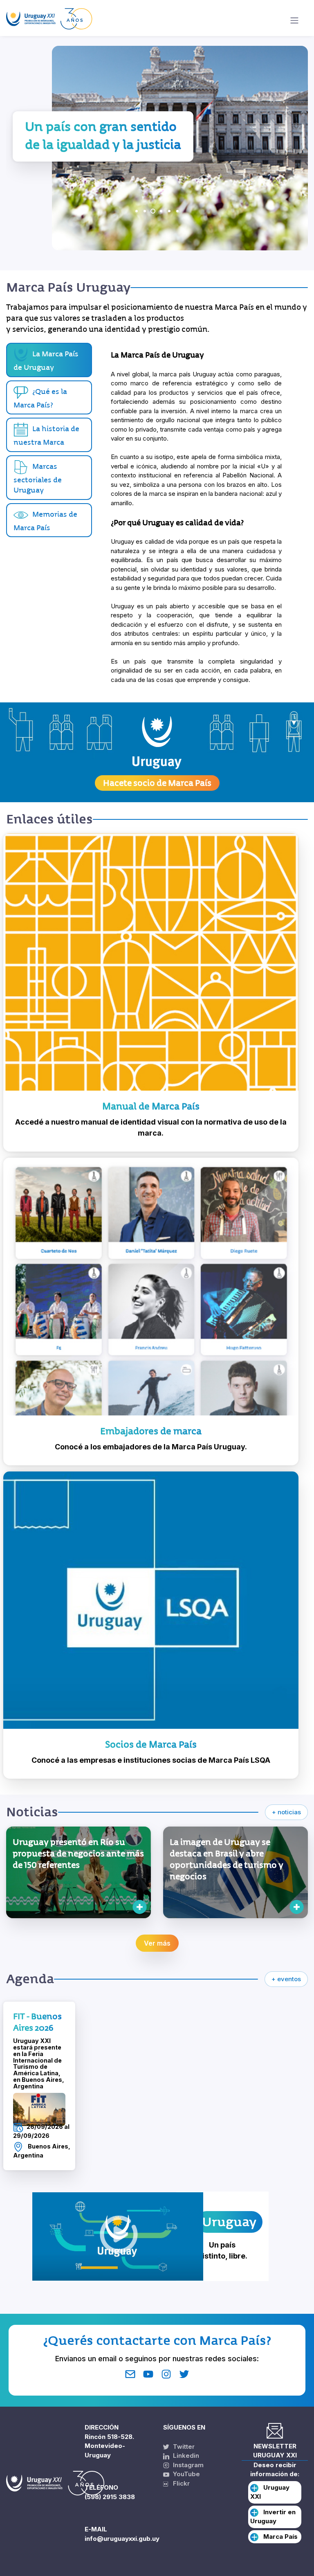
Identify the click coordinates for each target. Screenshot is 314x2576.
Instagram (187, 2465)
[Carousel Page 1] (137, 211)
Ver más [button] (157, 1943)
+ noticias (286, 1812)
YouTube (186, 2474)
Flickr (179, 2483)
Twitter (183, 2447)
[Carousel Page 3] (153, 211)
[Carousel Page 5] (169, 211)
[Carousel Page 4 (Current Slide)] (161, 211)
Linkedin (185, 2456)
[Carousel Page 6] (177, 211)
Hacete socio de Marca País (157, 783)
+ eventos (286, 1979)
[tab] (49, 398)
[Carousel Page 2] (145, 211)
